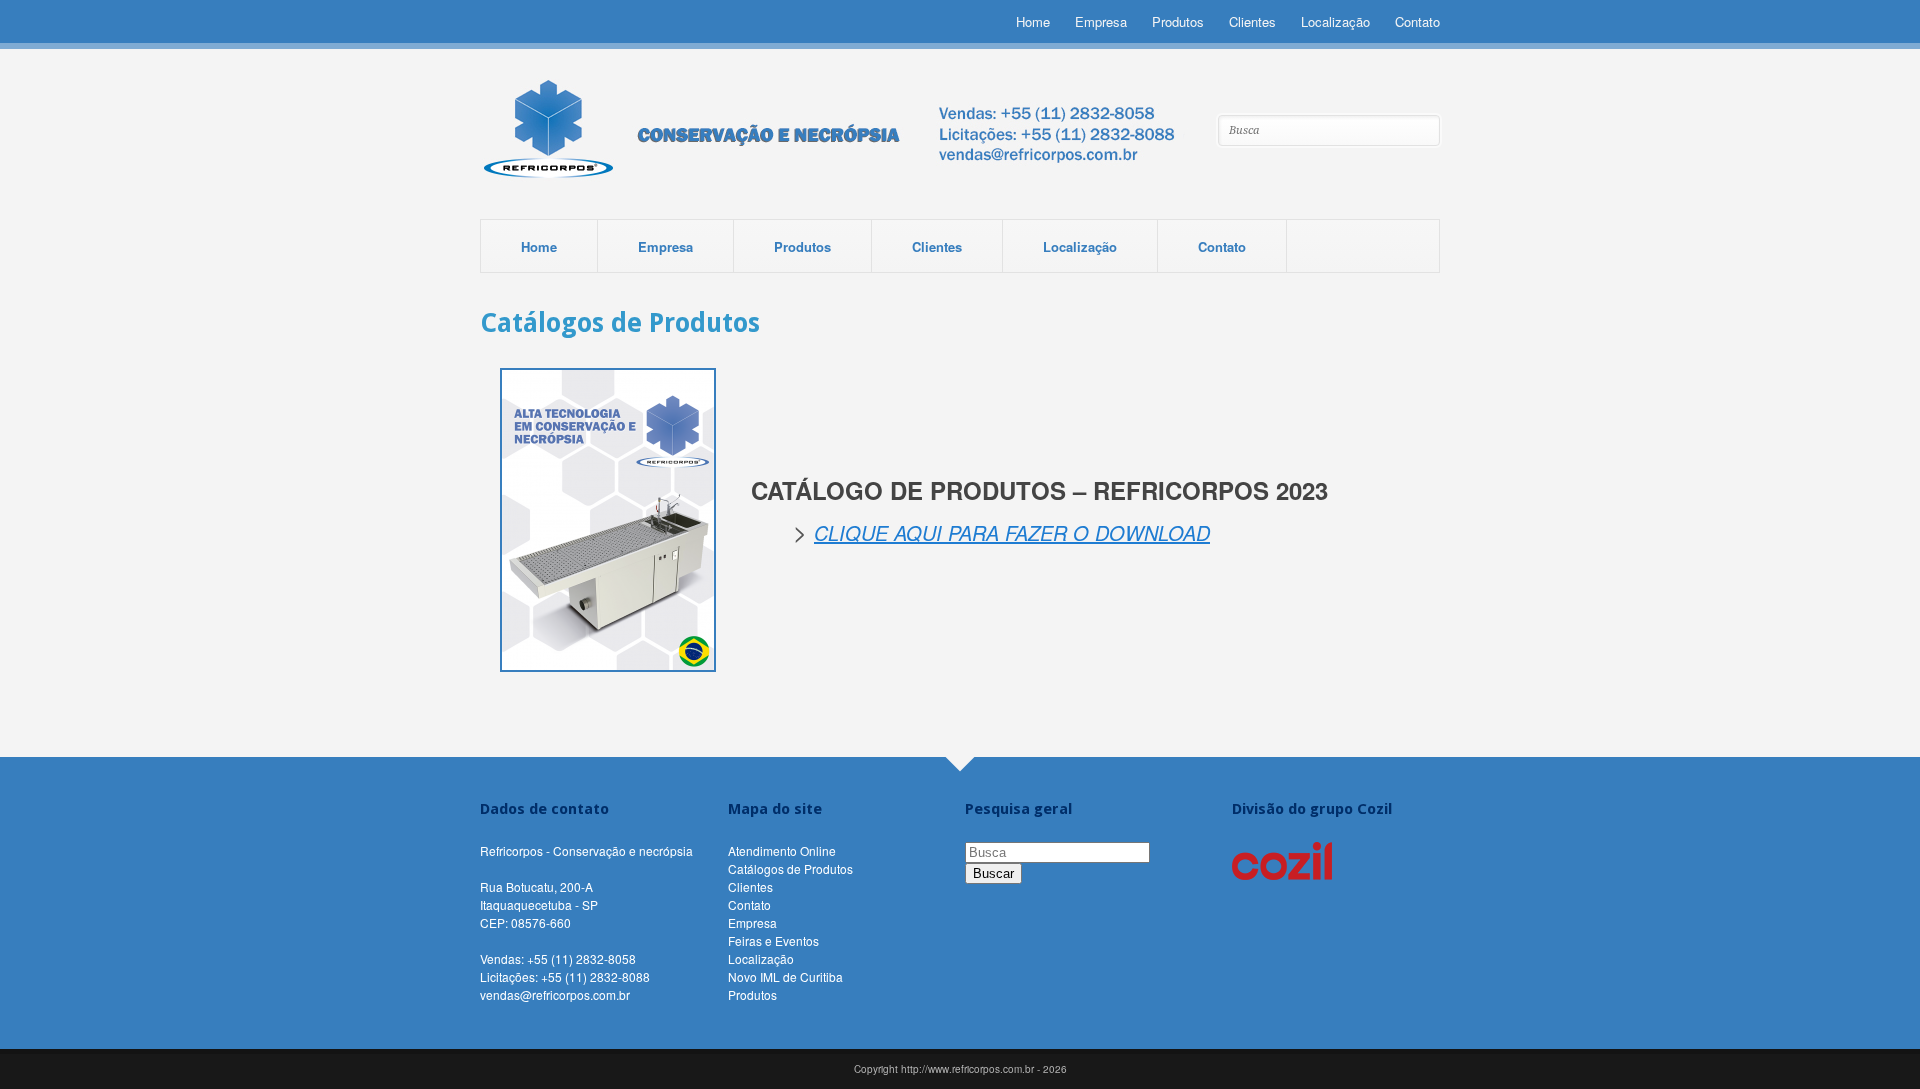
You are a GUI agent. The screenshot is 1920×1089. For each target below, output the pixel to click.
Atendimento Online (782, 850)
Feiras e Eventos (773, 940)
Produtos (1178, 21)
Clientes (1252, 21)
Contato (1417, 21)
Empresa (1101, 21)
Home (1033, 21)
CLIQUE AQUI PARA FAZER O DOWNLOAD (1012, 532)
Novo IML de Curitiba (785, 976)
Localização (1335, 21)
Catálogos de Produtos (790, 868)
